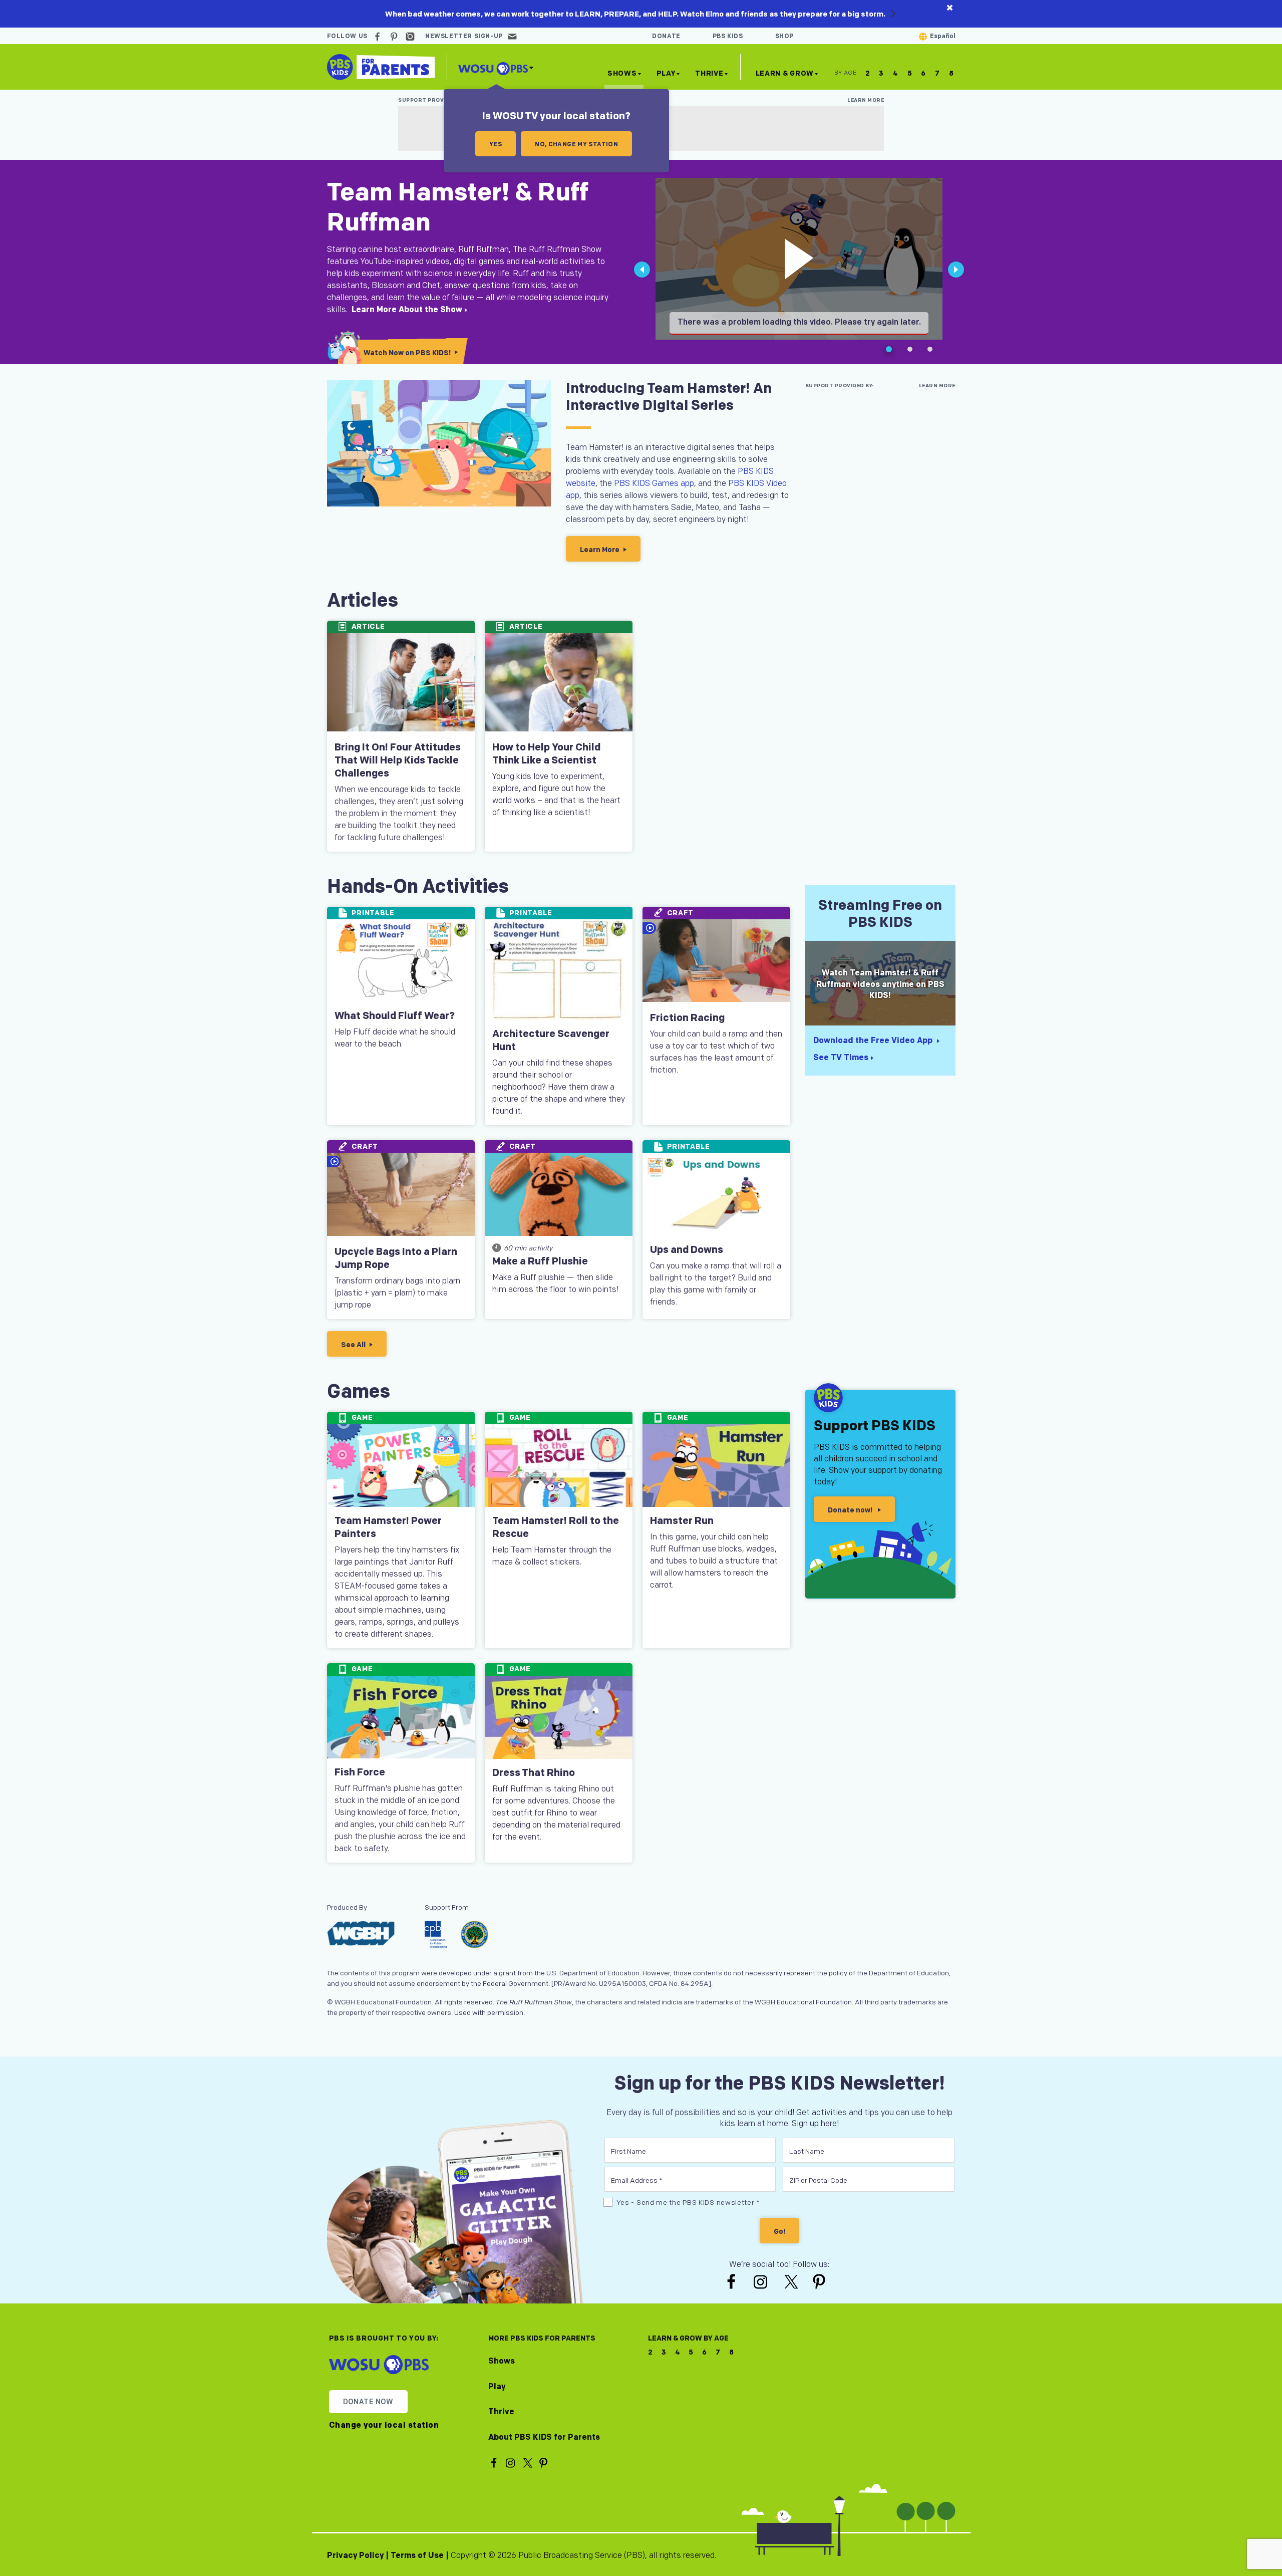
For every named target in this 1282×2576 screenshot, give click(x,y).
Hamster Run (682, 1521)
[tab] (889, 350)
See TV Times (841, 1058)
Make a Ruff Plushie (540, 1261)
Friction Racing (687, 1018)
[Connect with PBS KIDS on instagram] (412, 36)
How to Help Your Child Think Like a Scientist (546, 754)
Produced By (368, 1907)
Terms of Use (417, 2556)
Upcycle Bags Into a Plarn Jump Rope (396, 1258)
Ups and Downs (687, 1250)
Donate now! (851, 1510)
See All (353, 1345)
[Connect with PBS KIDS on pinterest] (395, 36)
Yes (496, 145)
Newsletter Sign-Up (464, 36)
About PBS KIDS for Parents (544, 2437)
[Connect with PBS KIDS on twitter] (792, 2281)
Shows (622, 73)
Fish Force (360, 1772)
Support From (447, 1907)
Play (666, 73)
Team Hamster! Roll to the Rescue (556, 1527)
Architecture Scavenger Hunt (551, 1041)
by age (846, 73)
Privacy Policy (355, 2556)
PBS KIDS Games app (654, 484)
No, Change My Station (576, 145)
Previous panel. (643, 278)
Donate (666, 36)
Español (943, 36)
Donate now (368, 2402)
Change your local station (384, 2426)
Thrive (709, 73)
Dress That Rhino (534, 1773)
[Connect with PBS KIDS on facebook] (379, 36)
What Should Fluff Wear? (395, 1016)
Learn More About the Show (407, 310)
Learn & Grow (785, 75)
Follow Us (347, 36)
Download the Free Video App (880, 1041)
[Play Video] (799, 259)
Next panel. (956, 278)
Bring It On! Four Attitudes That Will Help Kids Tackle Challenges (398, 760)
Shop (784, 36)
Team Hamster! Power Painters (388, 1527)
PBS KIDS (728, 36)
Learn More (866, 100)
